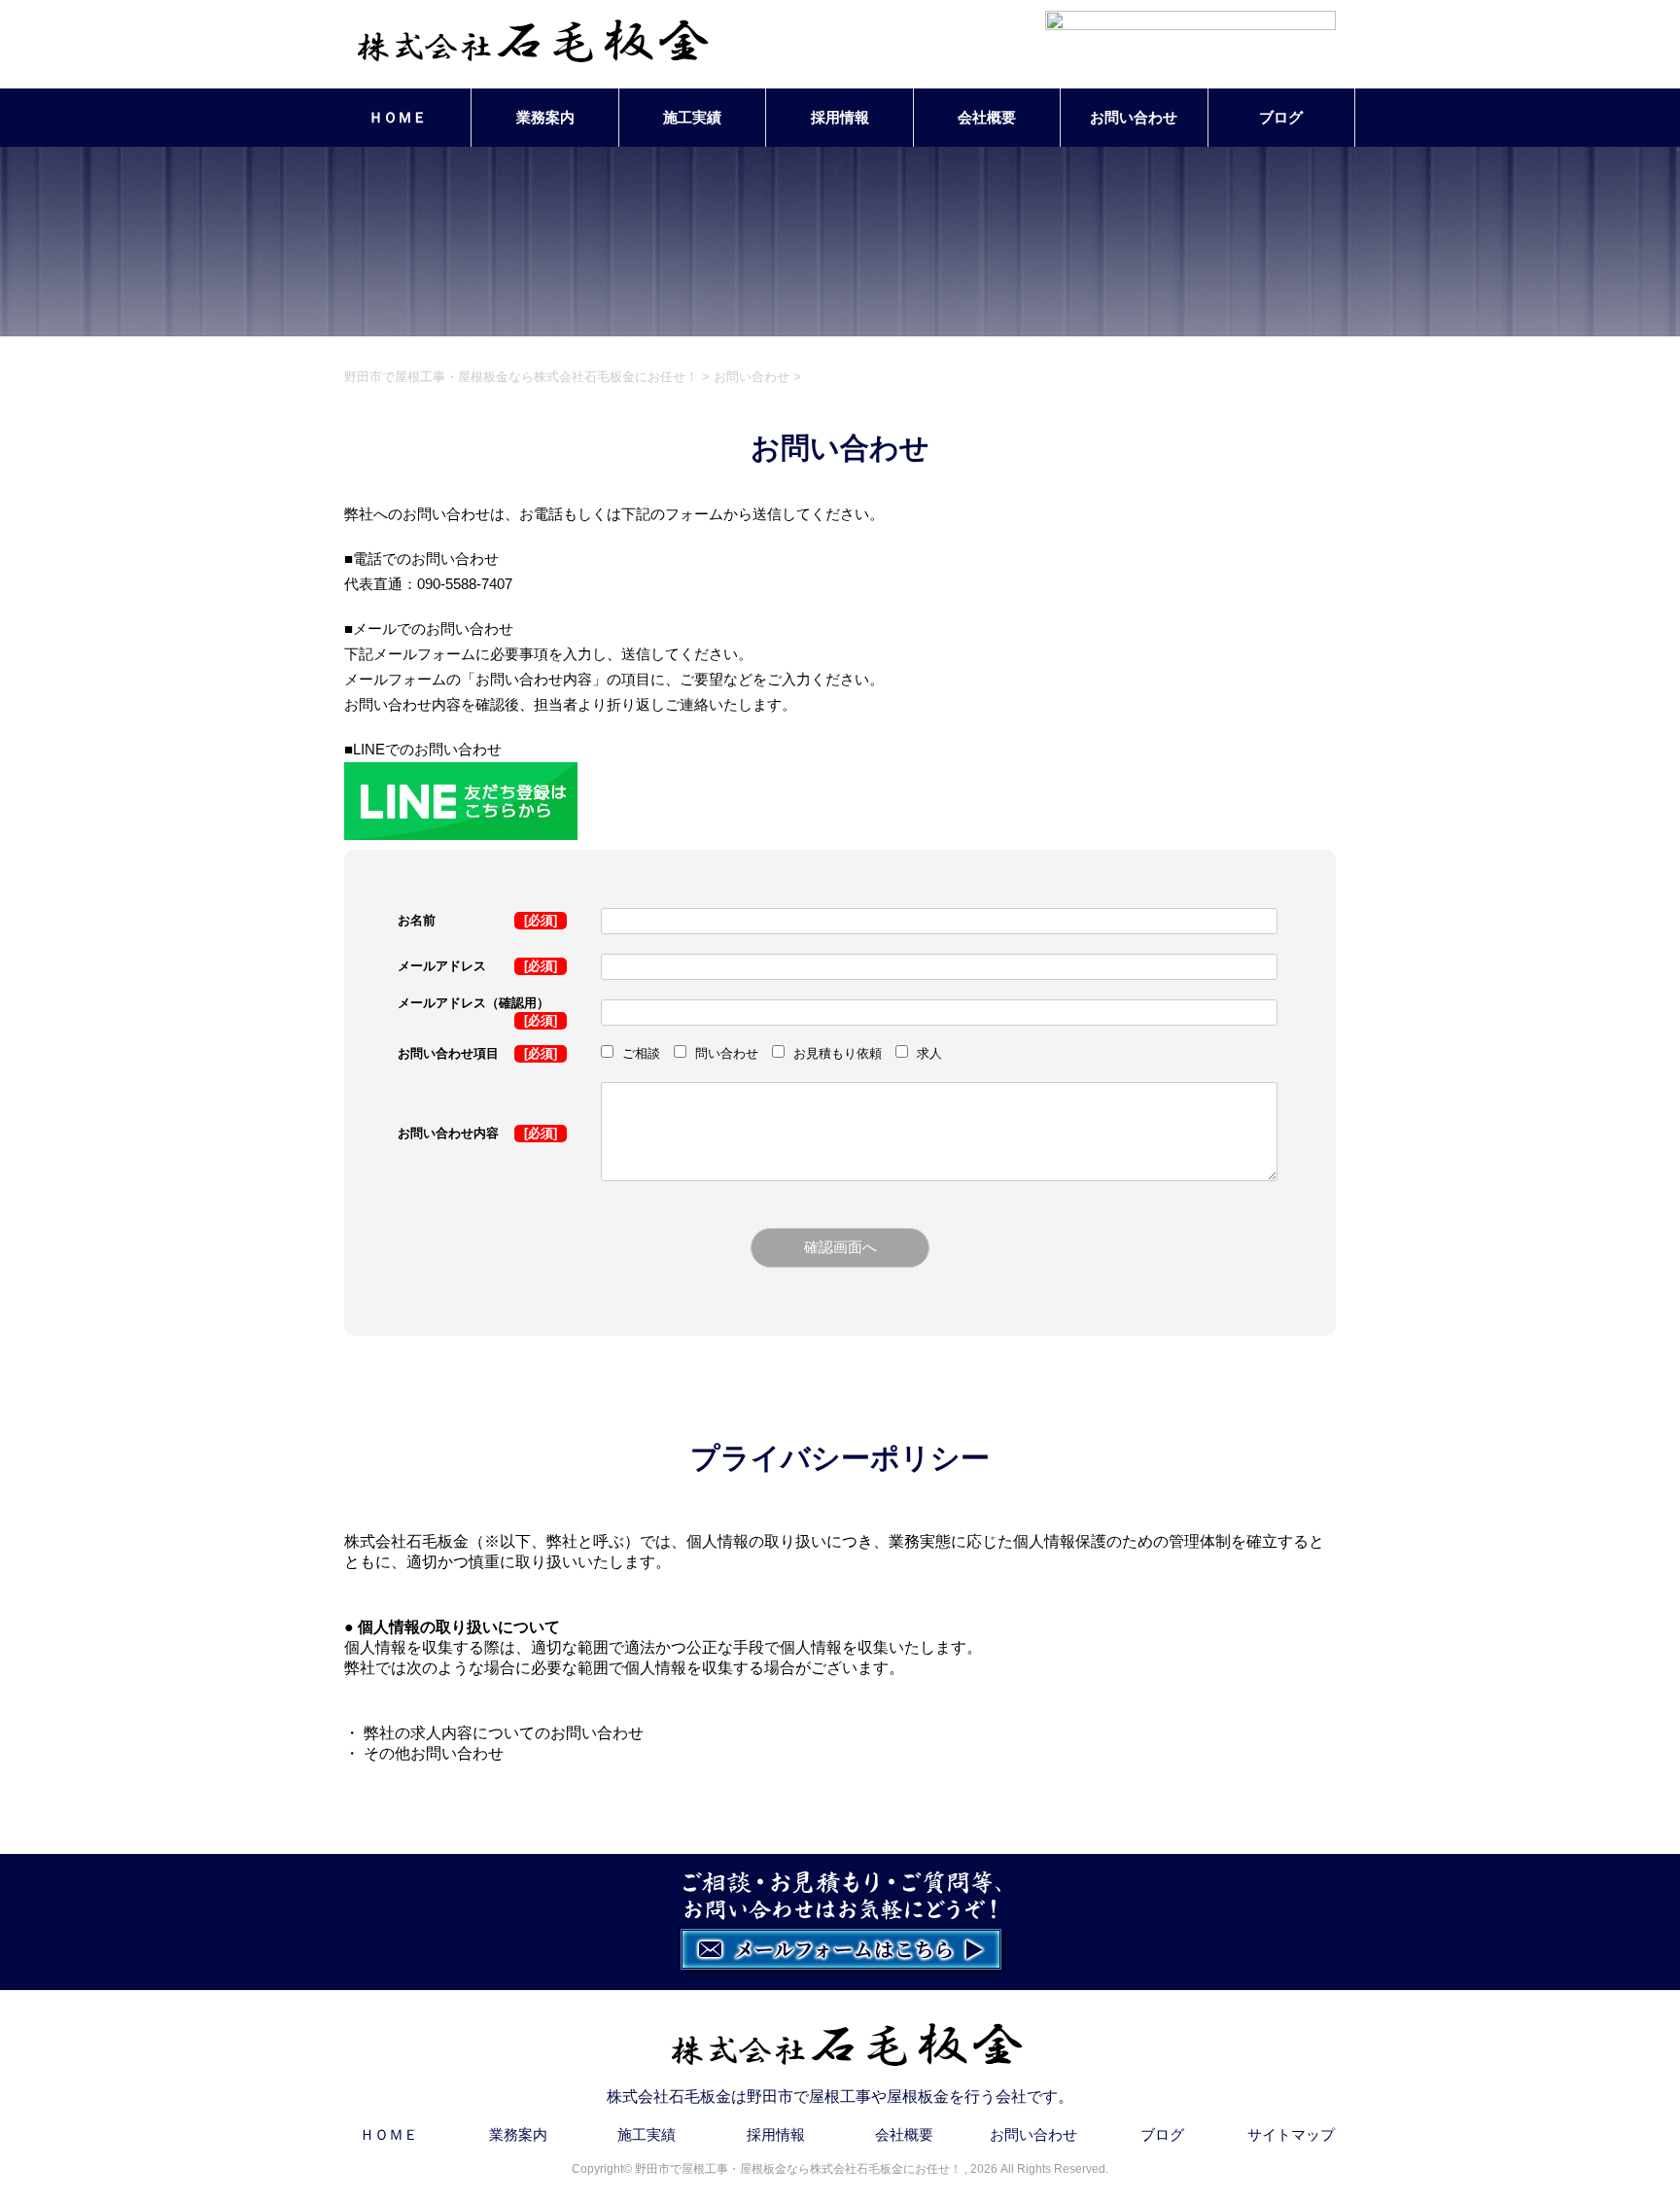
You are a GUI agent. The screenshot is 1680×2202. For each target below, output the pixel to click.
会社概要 (987, 117)
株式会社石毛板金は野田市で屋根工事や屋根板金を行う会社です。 (840, 2097)
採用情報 (840, 117)
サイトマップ (1291, 2134)
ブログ (1281, 117)
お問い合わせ (1134, 117)
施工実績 (692, 117)
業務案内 (545, 117)
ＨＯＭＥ (398, 117)
